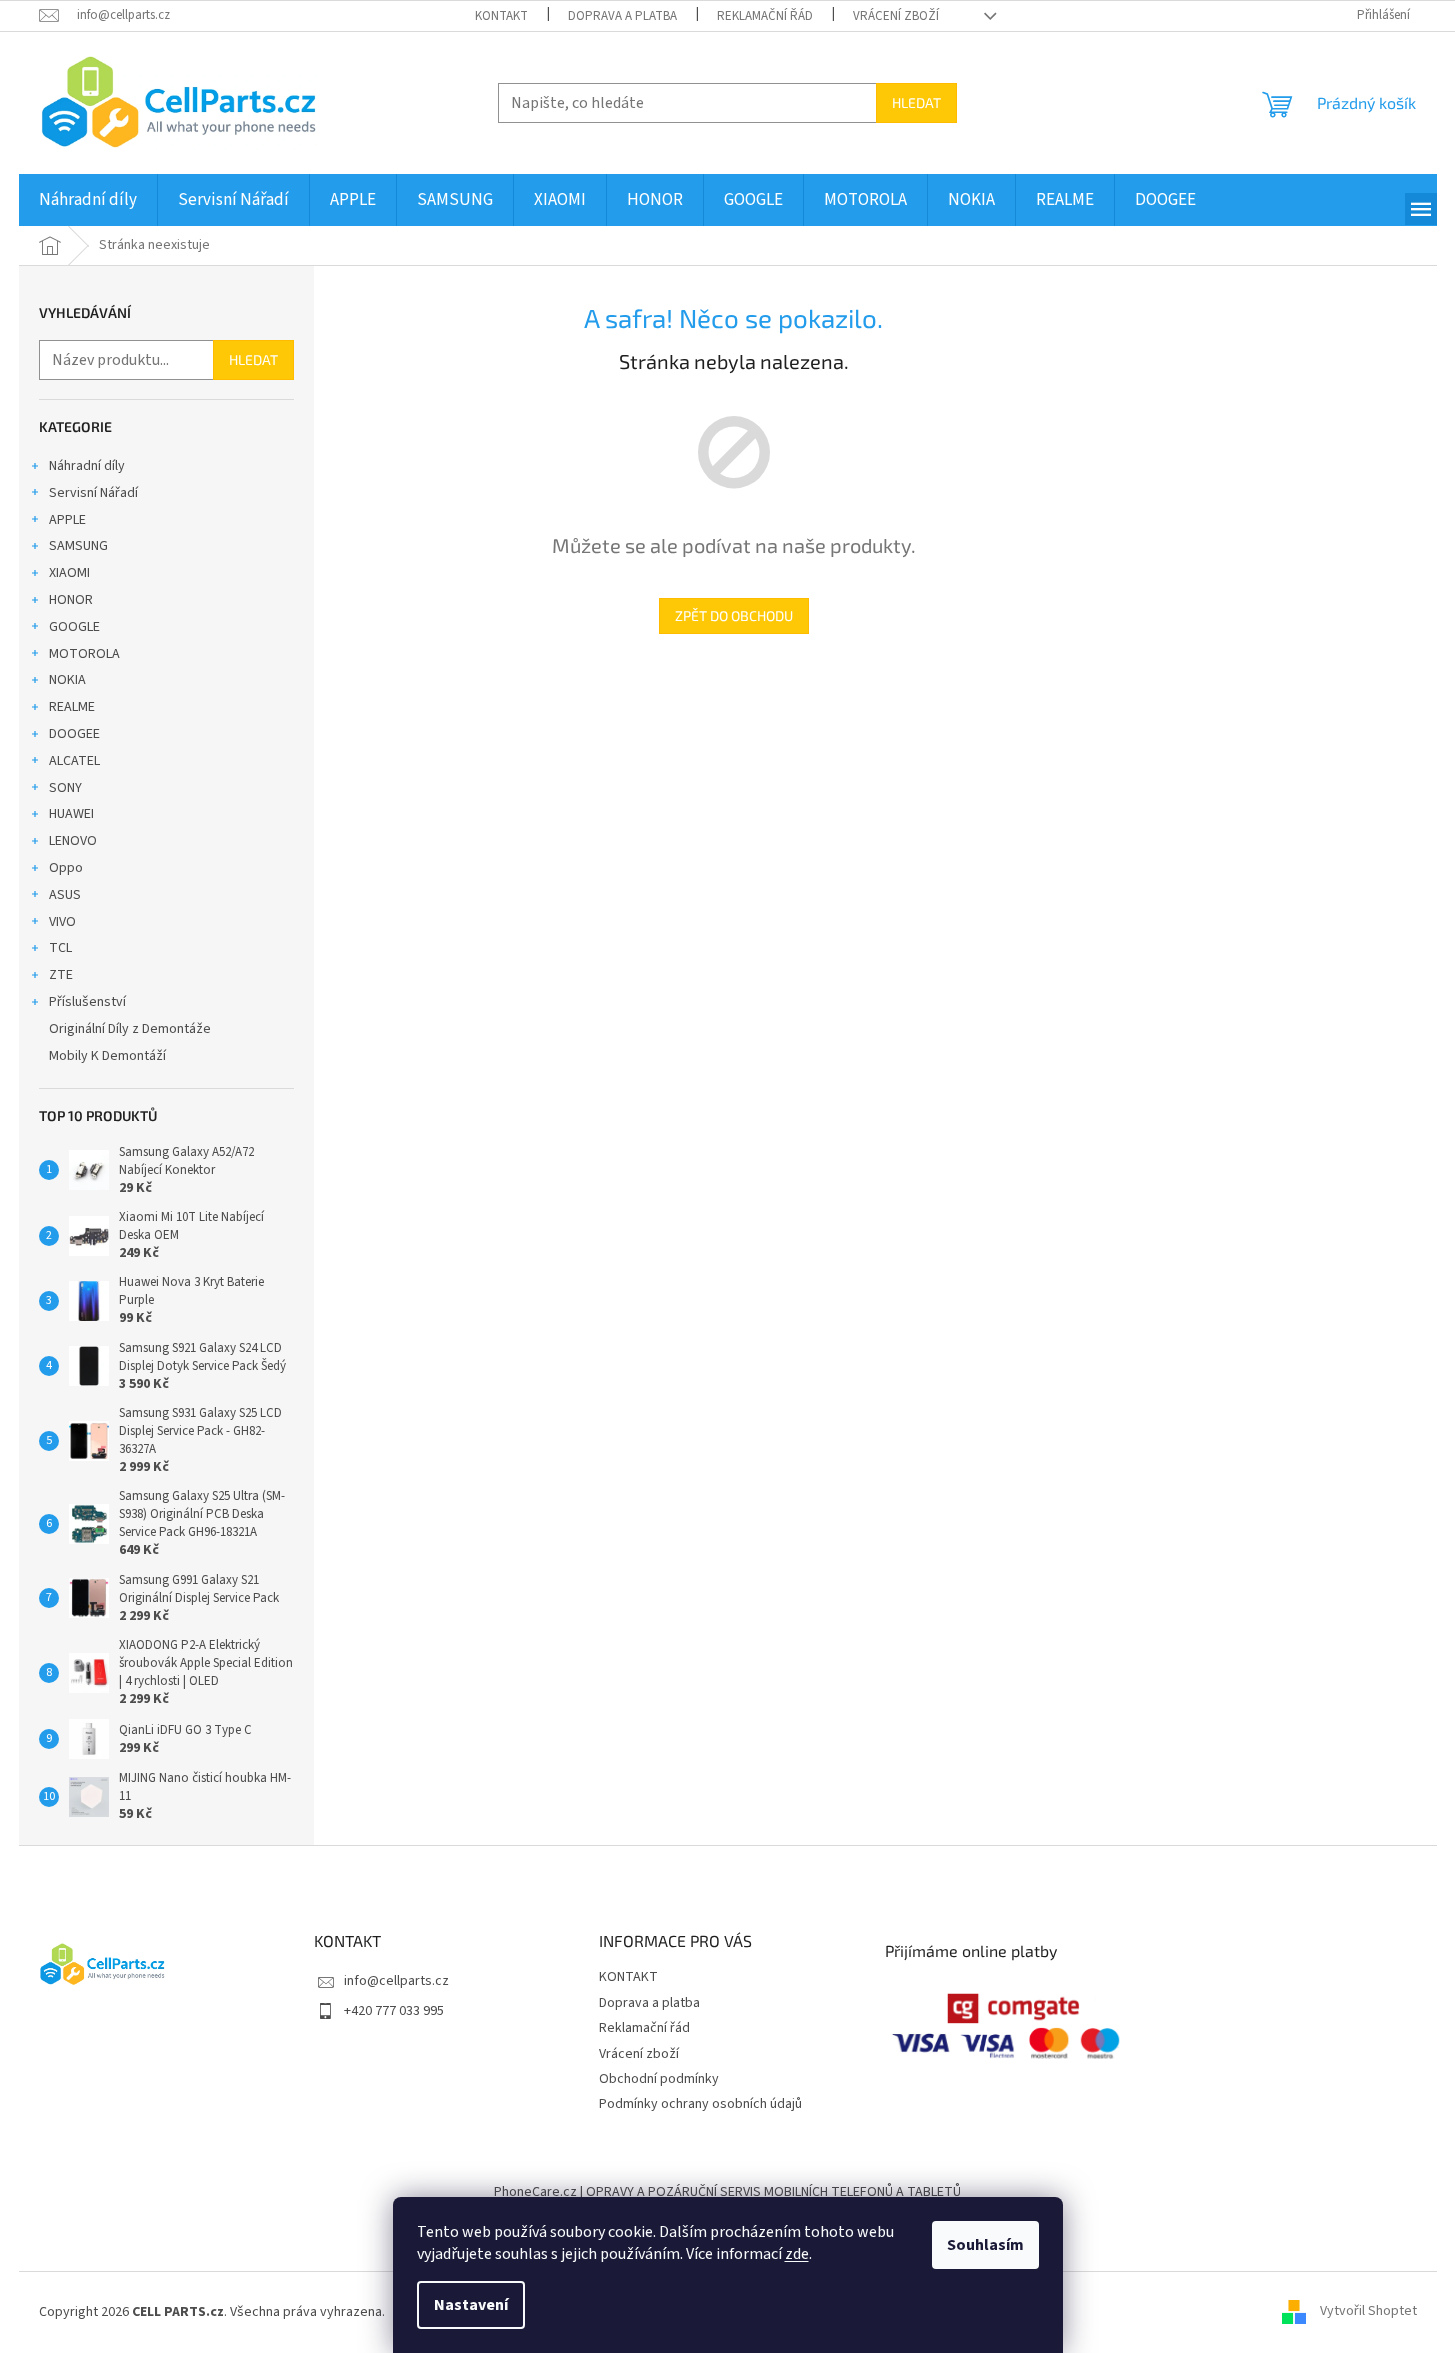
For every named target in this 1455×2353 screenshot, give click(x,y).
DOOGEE (74, 734)
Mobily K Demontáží (107, 1056)
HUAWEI (71, 814)
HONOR (71, 600)
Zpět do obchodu (734, 615)
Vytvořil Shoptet (1368, 2312)
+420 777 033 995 (394, 2011)
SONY (65, 788)
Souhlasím (985, 2245)
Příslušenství (87, 1002)
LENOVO (73, 841)
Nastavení (471, 2305)
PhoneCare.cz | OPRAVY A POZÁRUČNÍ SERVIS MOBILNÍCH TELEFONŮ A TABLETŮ (727, 2192)
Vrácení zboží (896, 16)
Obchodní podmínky (659, 2079)
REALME (72, 707)
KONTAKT (501, 16)
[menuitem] (88, 200)
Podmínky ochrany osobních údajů (700, 2104)
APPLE (67, 520)
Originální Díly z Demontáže (130, 1029)
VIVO (62, 922)
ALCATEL (74, 761)
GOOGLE (74, 627)
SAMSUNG (78, 546)
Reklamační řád (765, 16)
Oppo (66, 868)
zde (797, 2254)
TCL (60, 948)
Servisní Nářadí (93, 493)
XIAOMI (69, 573)
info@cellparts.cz (396, 1981)
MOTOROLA (84, 654)
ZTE (61, 975)
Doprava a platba (622, 16)
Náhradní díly (87, 466)
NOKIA (67, 680)
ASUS (65, 895)
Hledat (916, 102)
